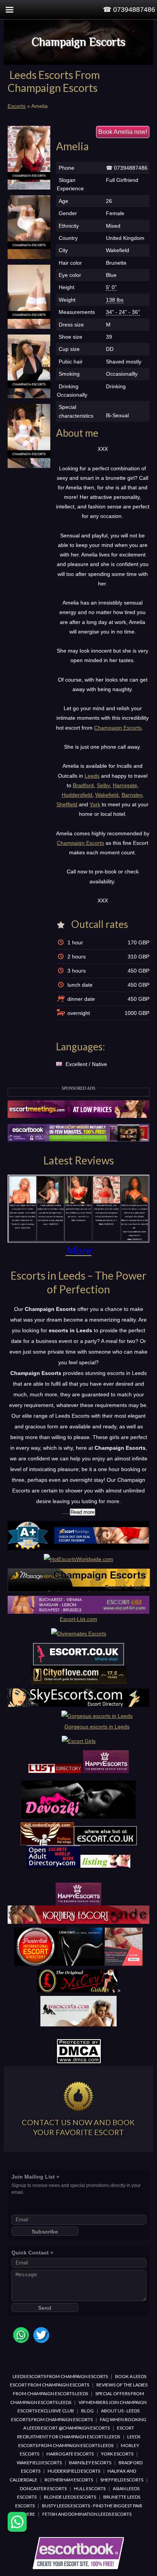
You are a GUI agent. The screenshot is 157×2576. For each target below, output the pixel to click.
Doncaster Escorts (43, 2488)
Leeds (92, 776)
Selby (103, 785)
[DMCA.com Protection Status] (79, 2062)
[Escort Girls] (79, 1741)
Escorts (17, 106)
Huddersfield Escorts (74, 2471)
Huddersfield (77, 795)
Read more (83, 1512)
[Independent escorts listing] (55, 1771)
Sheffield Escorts (122, 2480)
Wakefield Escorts (39, 2463)
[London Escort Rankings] (78, 1548)
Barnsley (132, 795)
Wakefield (107, 795)
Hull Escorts (90, 2488)
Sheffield (67, 804)
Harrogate (125, 785)
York (95, 804)
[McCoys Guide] (77, 1991)
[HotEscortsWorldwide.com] (78, 1559)
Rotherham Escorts (69, 2480)
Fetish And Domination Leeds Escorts (87, 2514)
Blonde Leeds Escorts (70, 2497)
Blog (87, 2411)
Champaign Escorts (78, 42)
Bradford (83, 785)
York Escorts (117, 2454)
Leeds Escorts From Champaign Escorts (60, 2376)
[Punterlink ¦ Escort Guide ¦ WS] (79, 1964)
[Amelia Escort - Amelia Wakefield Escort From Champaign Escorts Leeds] (29, 158)
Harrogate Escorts (70, 2454)
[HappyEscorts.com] (78, 1904)
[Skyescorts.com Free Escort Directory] (78, 1705)
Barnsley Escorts (90, 2463)
